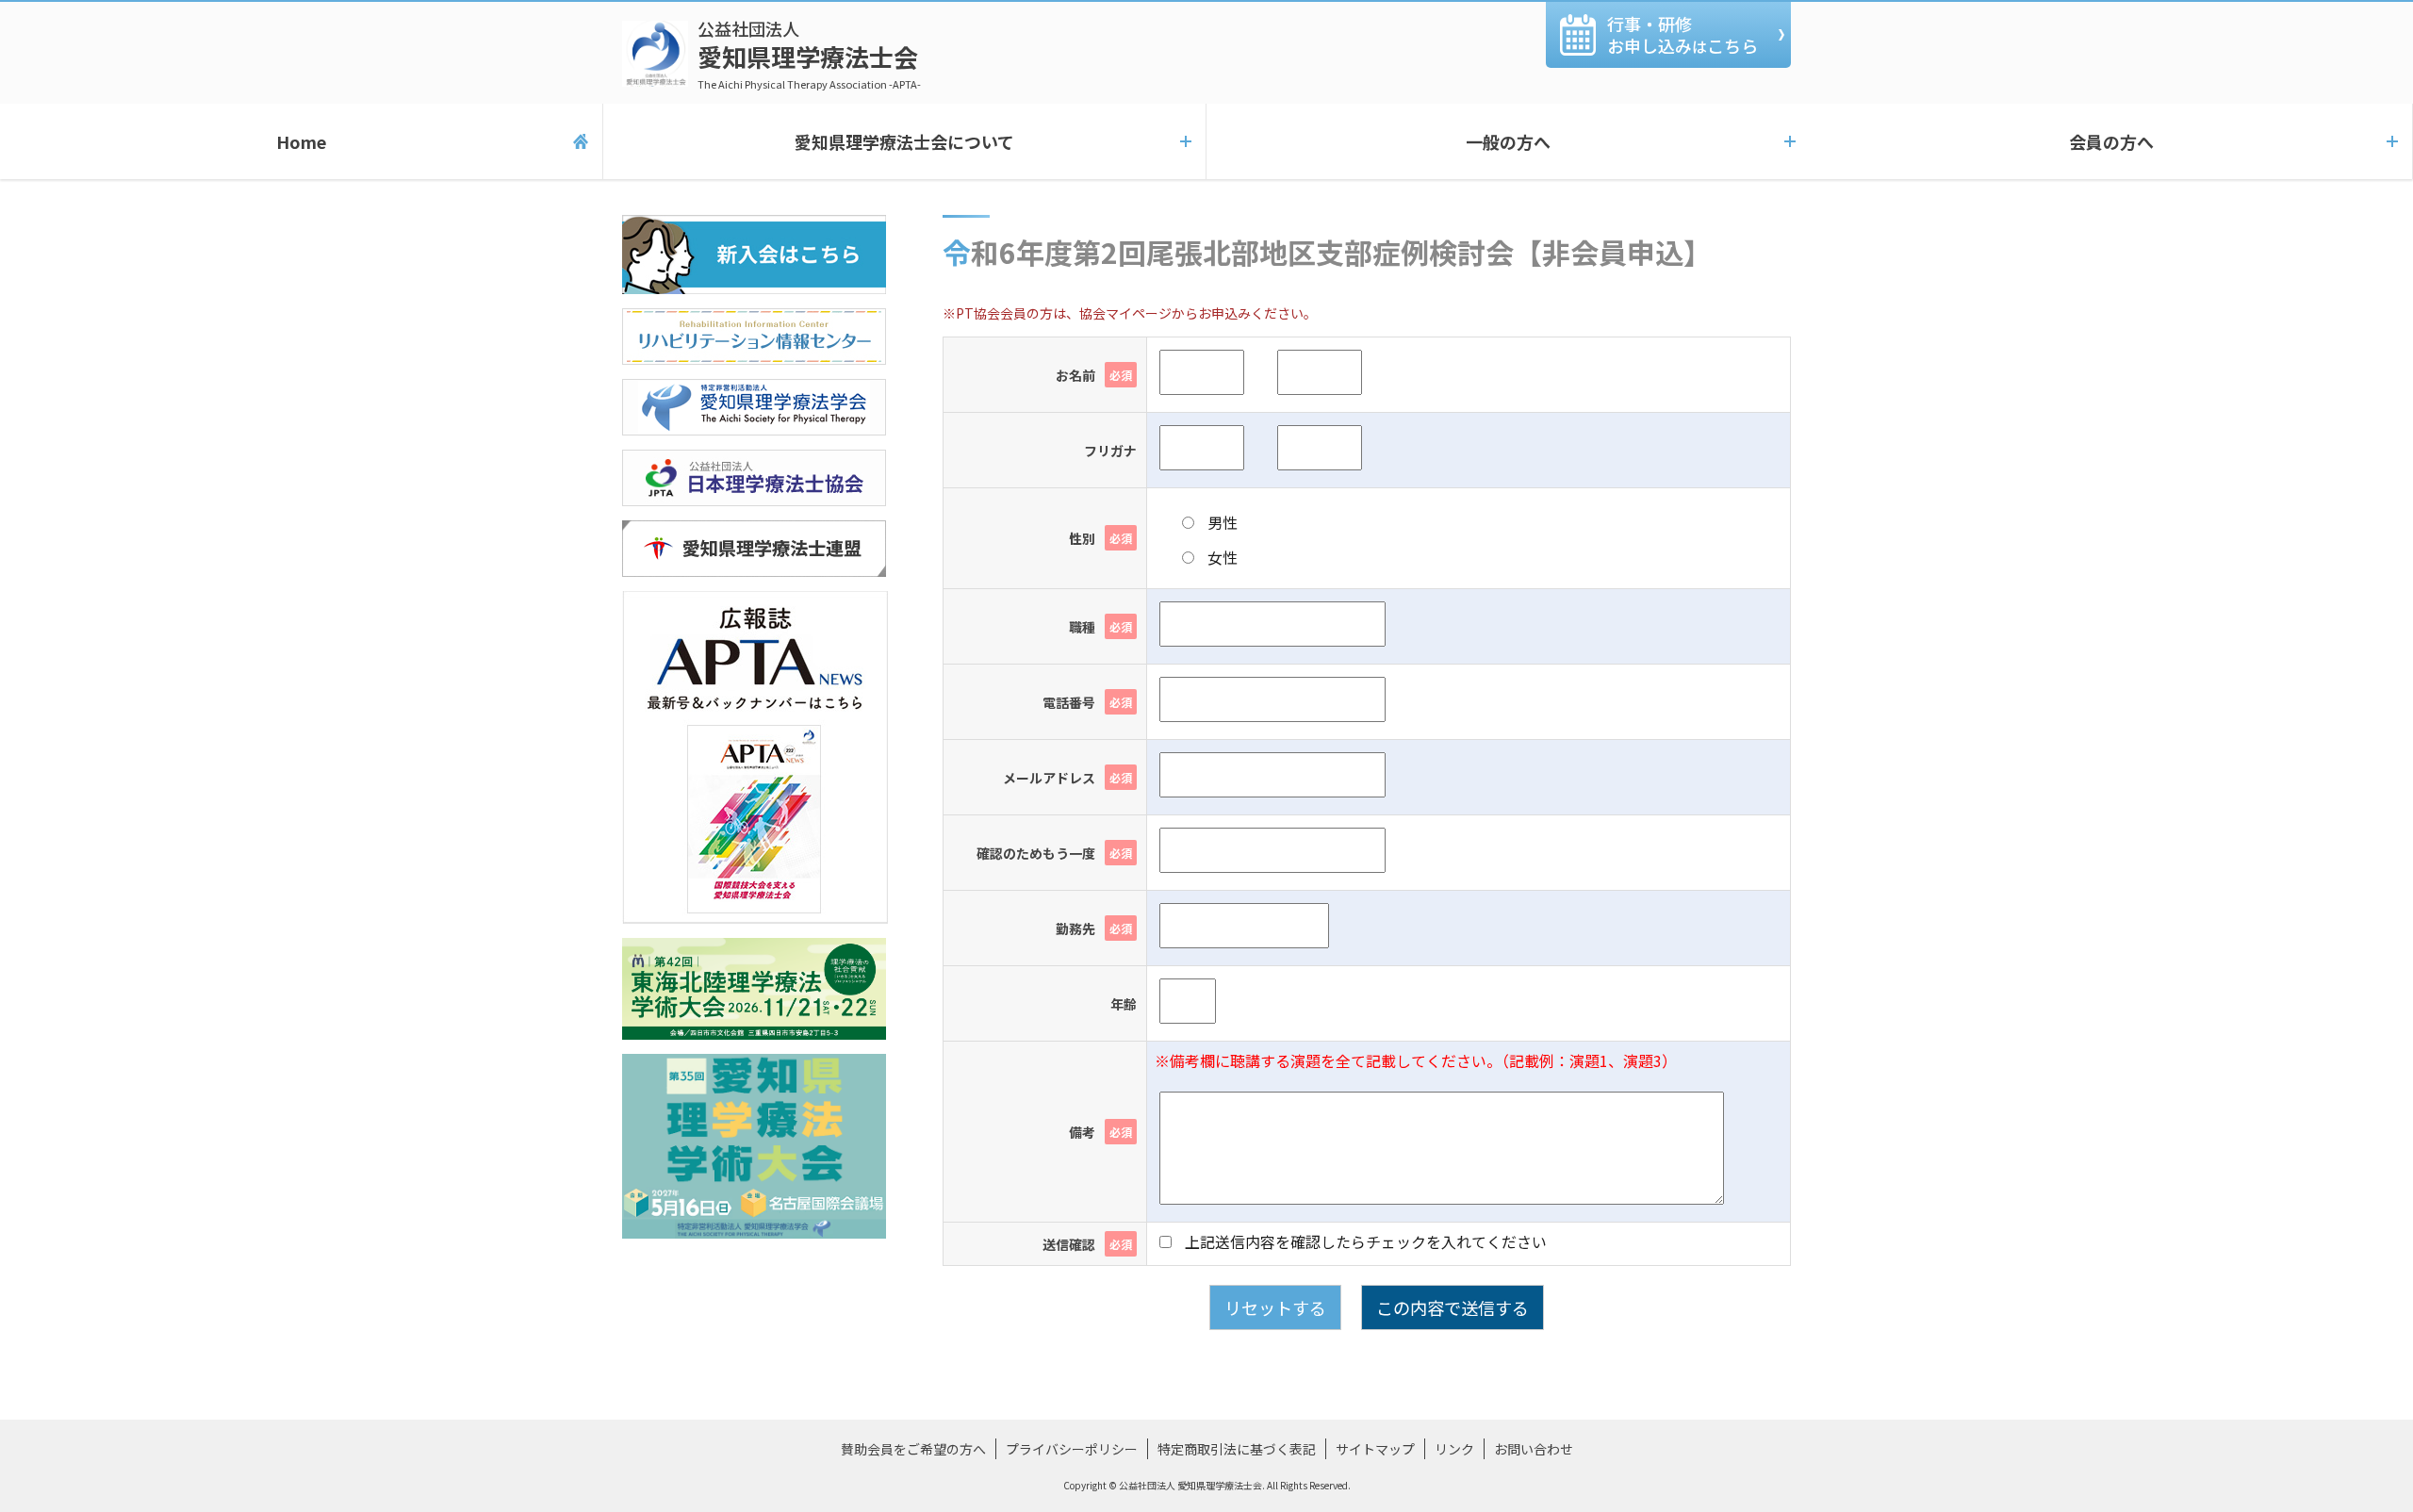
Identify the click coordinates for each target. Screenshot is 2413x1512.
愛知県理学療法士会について (904, 141)
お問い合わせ (1534, 1449)
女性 (1221, 557)
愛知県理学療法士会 (809, 54)
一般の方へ (1508, 141)
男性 (1221, 522)
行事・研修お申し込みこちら (1683, 34)
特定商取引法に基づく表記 (1237, 1449)
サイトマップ (1375, 1449)
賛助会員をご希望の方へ (913, 1449)
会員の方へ (2111, 141)
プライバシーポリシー (1072, 1449)
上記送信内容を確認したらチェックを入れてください (1364, 1241)
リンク (1454, 1449)
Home (301, 141)
